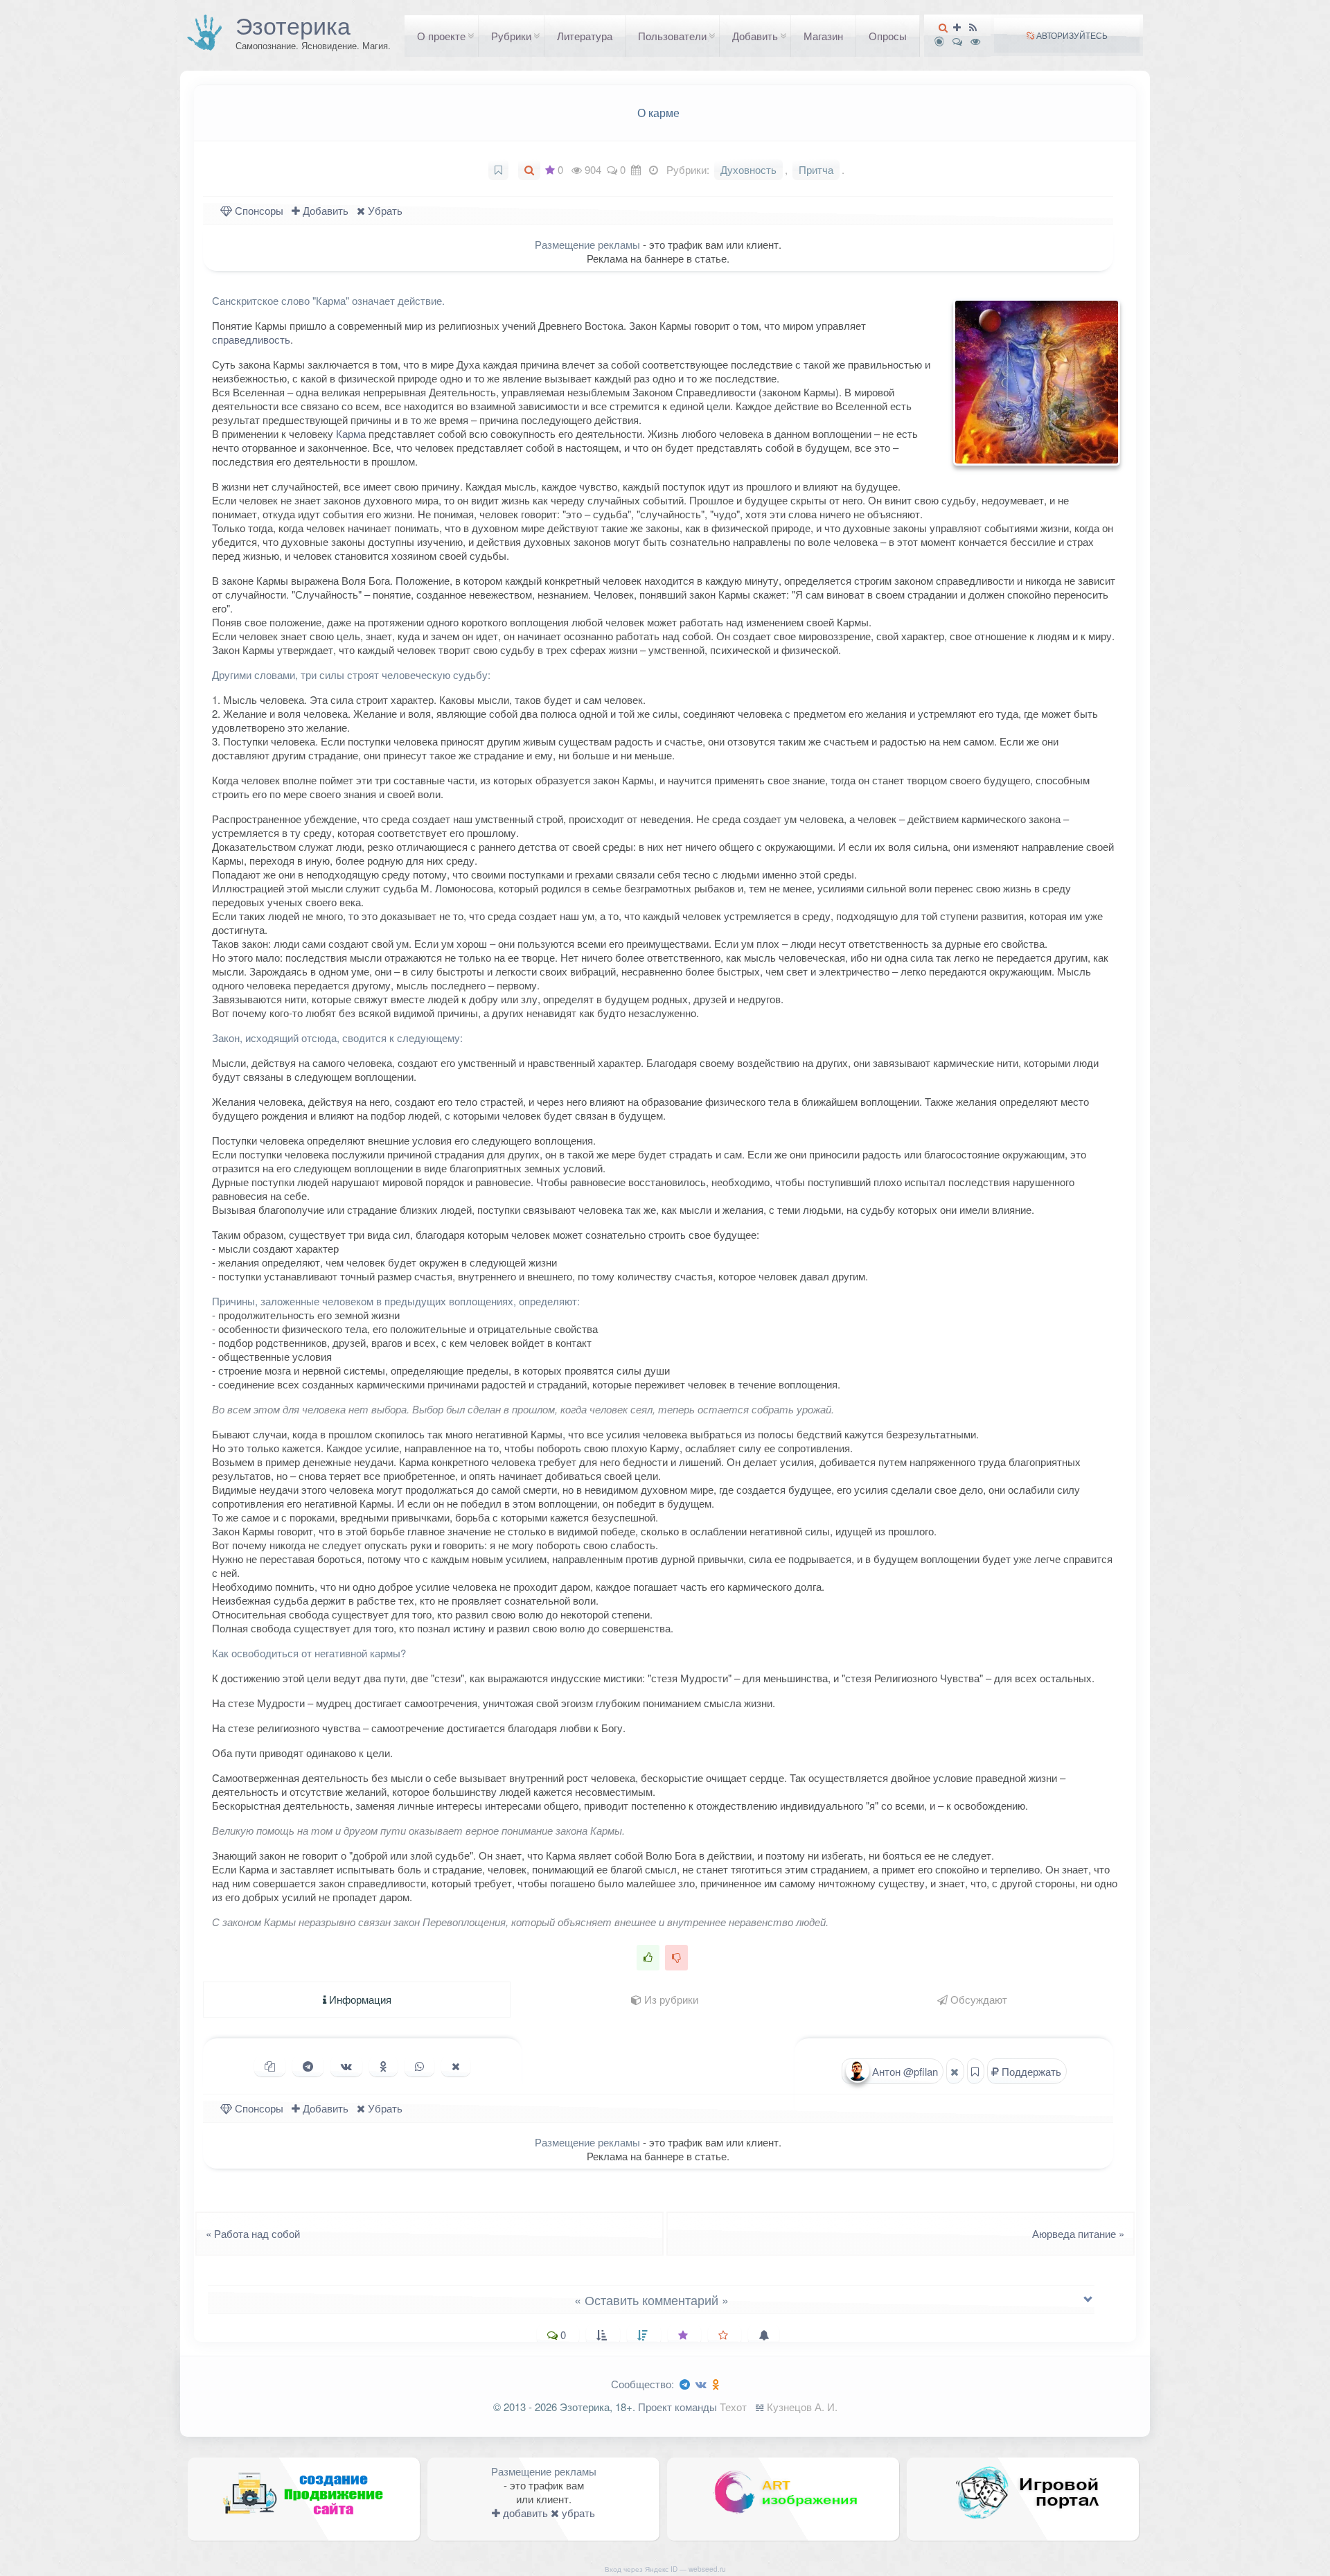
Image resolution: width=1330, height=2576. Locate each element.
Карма (351, 433)
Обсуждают (977, 1999)
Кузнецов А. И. (802, 2407)
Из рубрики (670, 1999)
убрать (577, 2513)
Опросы (888, 36)
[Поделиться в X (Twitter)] (456, 2066)
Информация (359, 1999)
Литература (585, 36)
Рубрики (511, 36)
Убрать (384, 210)
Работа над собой (249, 2233)
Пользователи (672, 36)
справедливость (251, 339)
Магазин (823, 36)
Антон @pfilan (904, 2071)
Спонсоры (258, 210)
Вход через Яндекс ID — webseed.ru (665, 2569)
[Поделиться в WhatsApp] (419, 2066)
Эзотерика (293, 25)
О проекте (441, 36)
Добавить (755, 36)
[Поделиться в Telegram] (308, 2066)
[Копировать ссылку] (270, 2066)
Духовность (748, 169)
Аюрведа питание (1082, 2233)
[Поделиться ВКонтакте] (346, 2066)
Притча (816, 169)
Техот (733, 2407)
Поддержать (1030, 2071)
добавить (524, 2513)
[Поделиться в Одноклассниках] (383, 2066)
